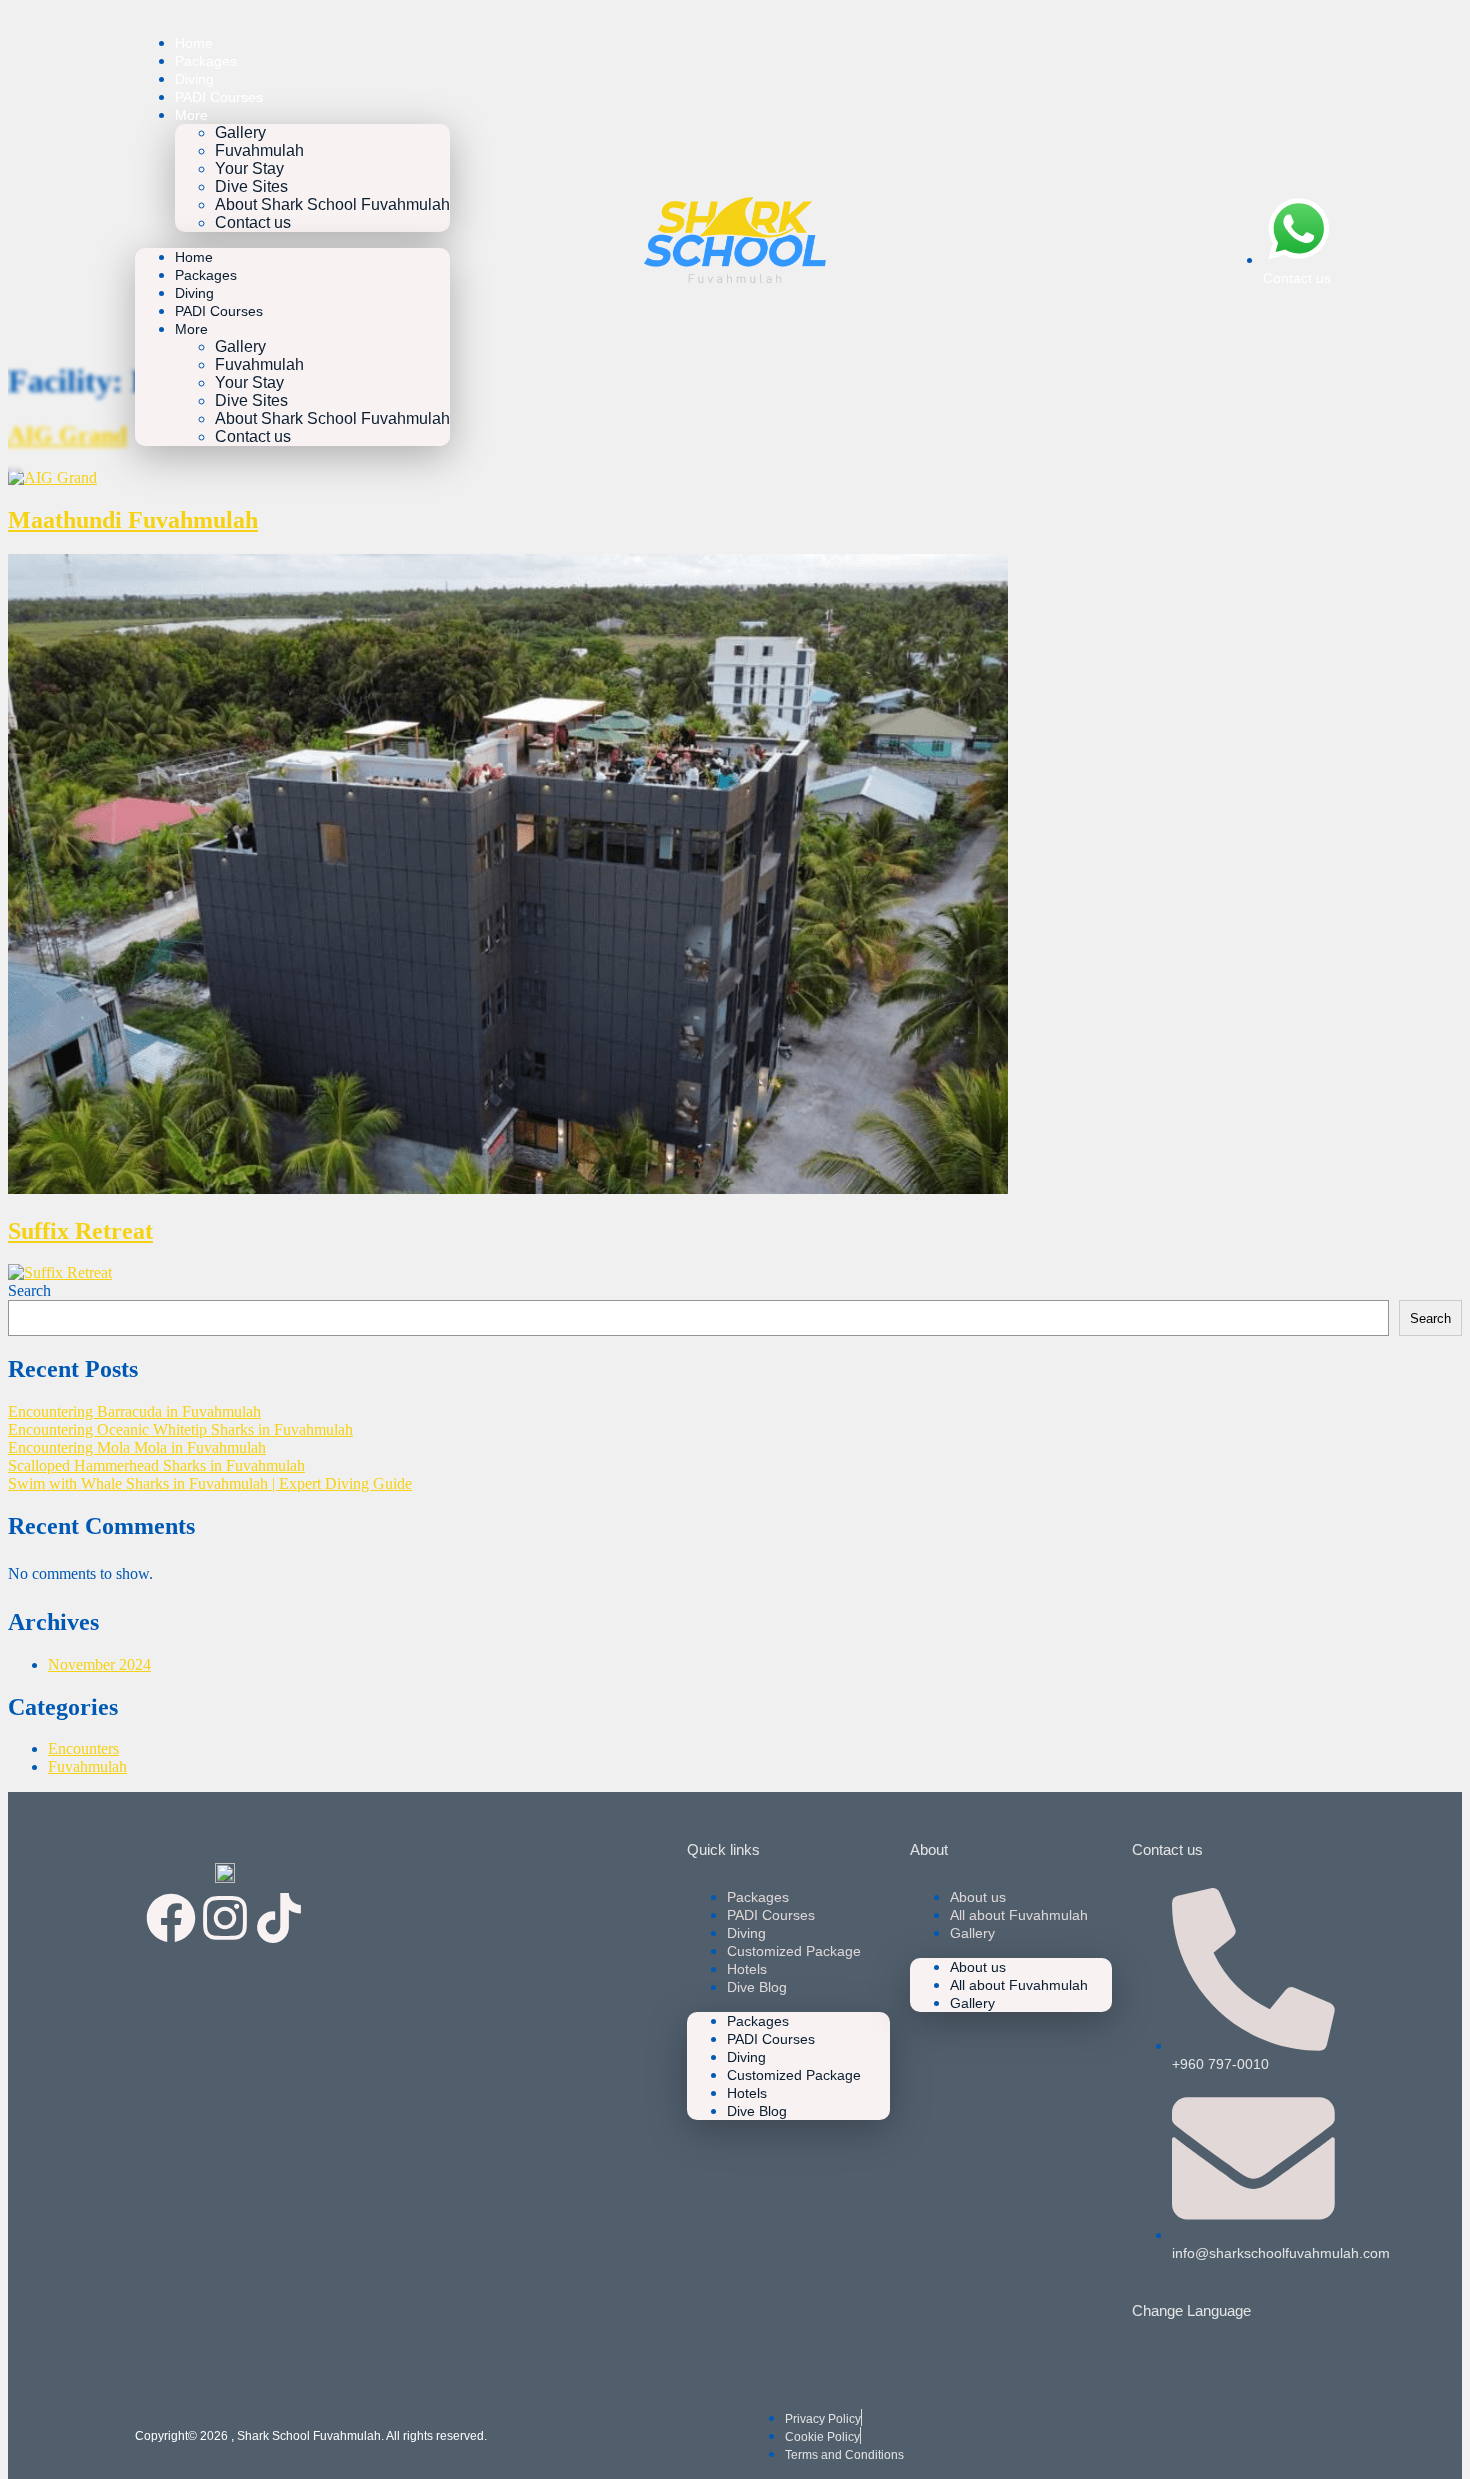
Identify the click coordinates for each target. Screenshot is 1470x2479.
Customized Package (794, 1951)
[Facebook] (171, 1918)
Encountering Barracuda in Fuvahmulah (134, 1411)
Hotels (747, 1969)
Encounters (83, 1748)
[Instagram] (225, 1918)
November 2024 (99, 1664)
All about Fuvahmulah (1019, 1915)
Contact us (253, 222)
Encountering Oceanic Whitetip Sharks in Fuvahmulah (180, 1429)
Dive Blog (757, 1987)
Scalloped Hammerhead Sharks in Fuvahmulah (156, 1465)
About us (978, 1897)
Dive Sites (251, 186)
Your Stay (249, 168)
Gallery (240, 132)
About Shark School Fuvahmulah (332, 204)
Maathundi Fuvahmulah (133, 520)
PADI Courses (219, 97)
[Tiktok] (279, 1918)
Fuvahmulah (259, 150)
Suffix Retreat (80, 1231)
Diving (194, 79)
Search (29, 1290)
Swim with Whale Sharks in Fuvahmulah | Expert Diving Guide (210, 1483)
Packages (206, 61)
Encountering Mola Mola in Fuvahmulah (137, 1447)
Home (194, 43)
